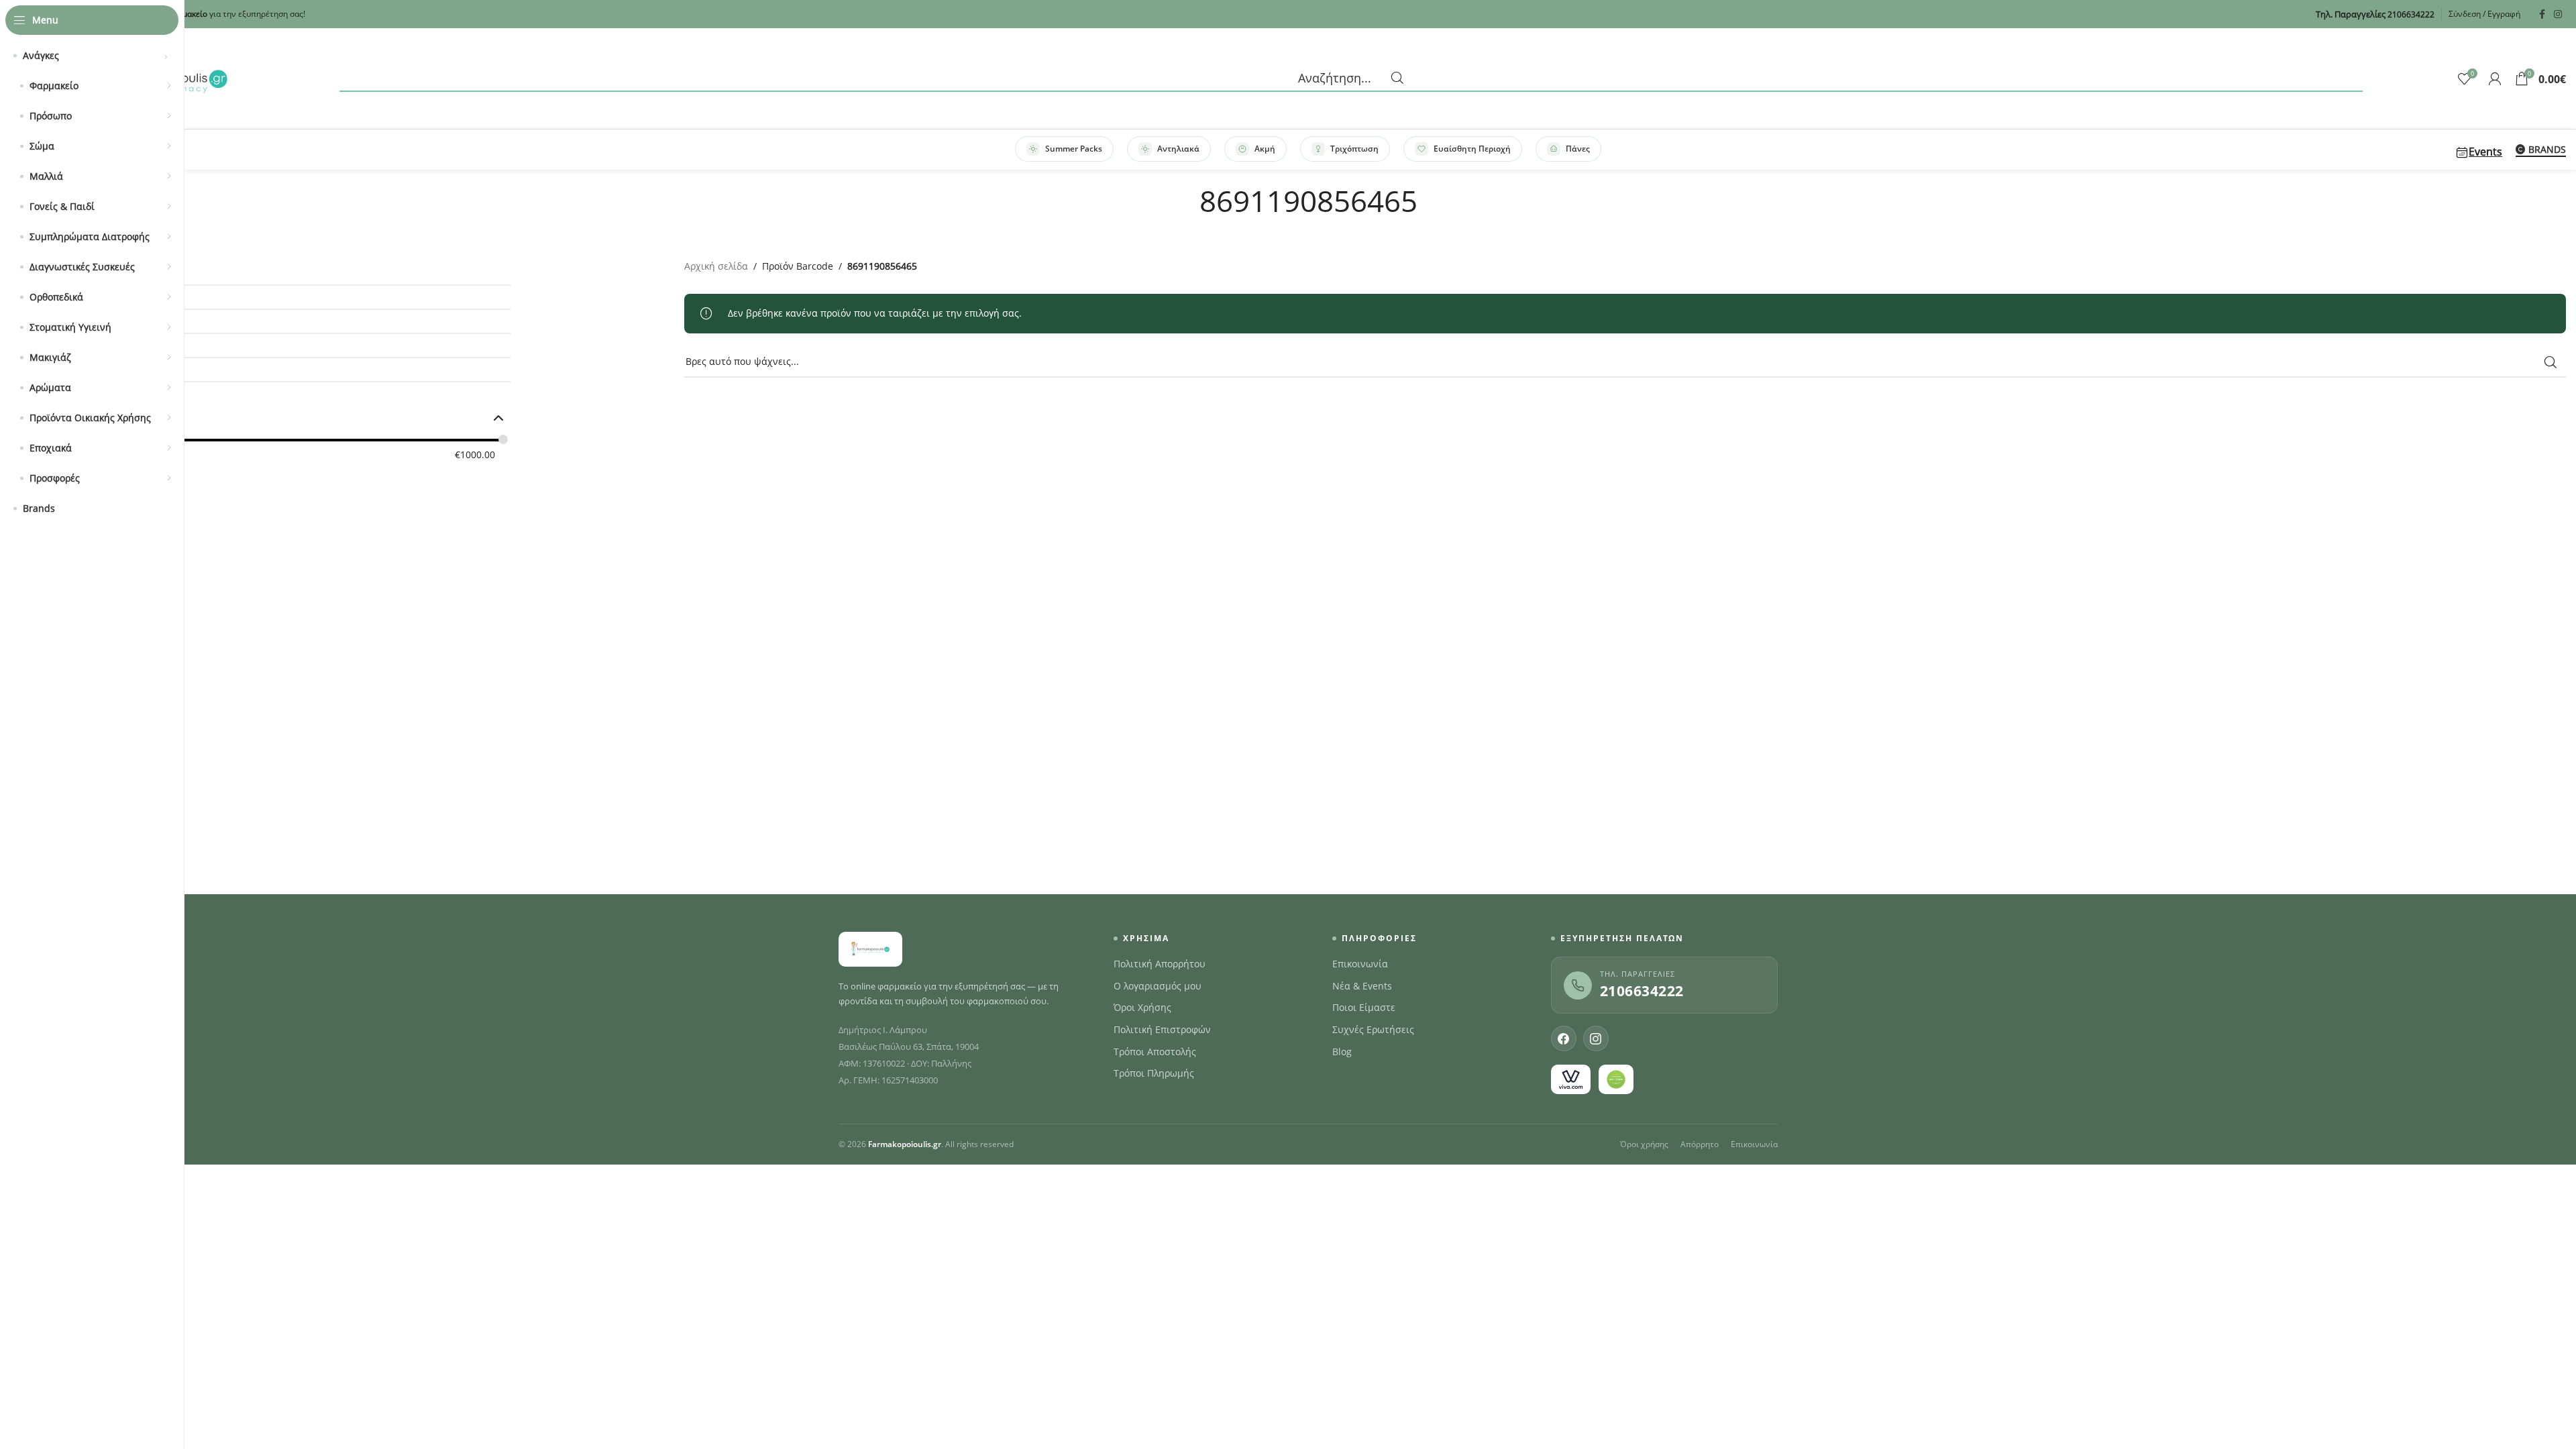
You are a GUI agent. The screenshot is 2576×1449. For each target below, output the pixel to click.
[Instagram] (1596, 1038)
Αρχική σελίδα (716, 266)
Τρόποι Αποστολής (1155, 1052)
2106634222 (1642, 991)
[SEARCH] (2551, 362)
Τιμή (67, 418)
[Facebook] (1564, 1038)
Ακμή (1265, 149)
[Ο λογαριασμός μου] (2495, 78)
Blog (1342, 1052)
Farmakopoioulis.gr (905, 1144)
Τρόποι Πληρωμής (1154, 1073)
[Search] (1351, 78)
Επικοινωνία (1360, 964)
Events (2485, 152)
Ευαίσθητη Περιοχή (1472, 149)
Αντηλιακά (1178, 149)
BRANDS (2547, 150)
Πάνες (1578, 149)
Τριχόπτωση (1354, 149)
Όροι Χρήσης (1142, 1008)
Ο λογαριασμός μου (1158, 986)
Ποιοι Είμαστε (1364, 1008)
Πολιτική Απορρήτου (1160, 964)
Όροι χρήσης (1644, 1144)
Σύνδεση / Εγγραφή (2484, 14)
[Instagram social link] (2558, 14)
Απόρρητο (1700, 1144)
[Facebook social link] (2542, 14)
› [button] (166, 56)
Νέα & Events (1362, 986)
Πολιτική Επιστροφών (1162, 1030)
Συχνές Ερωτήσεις (1373, 1030)
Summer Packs (1074, 149)
